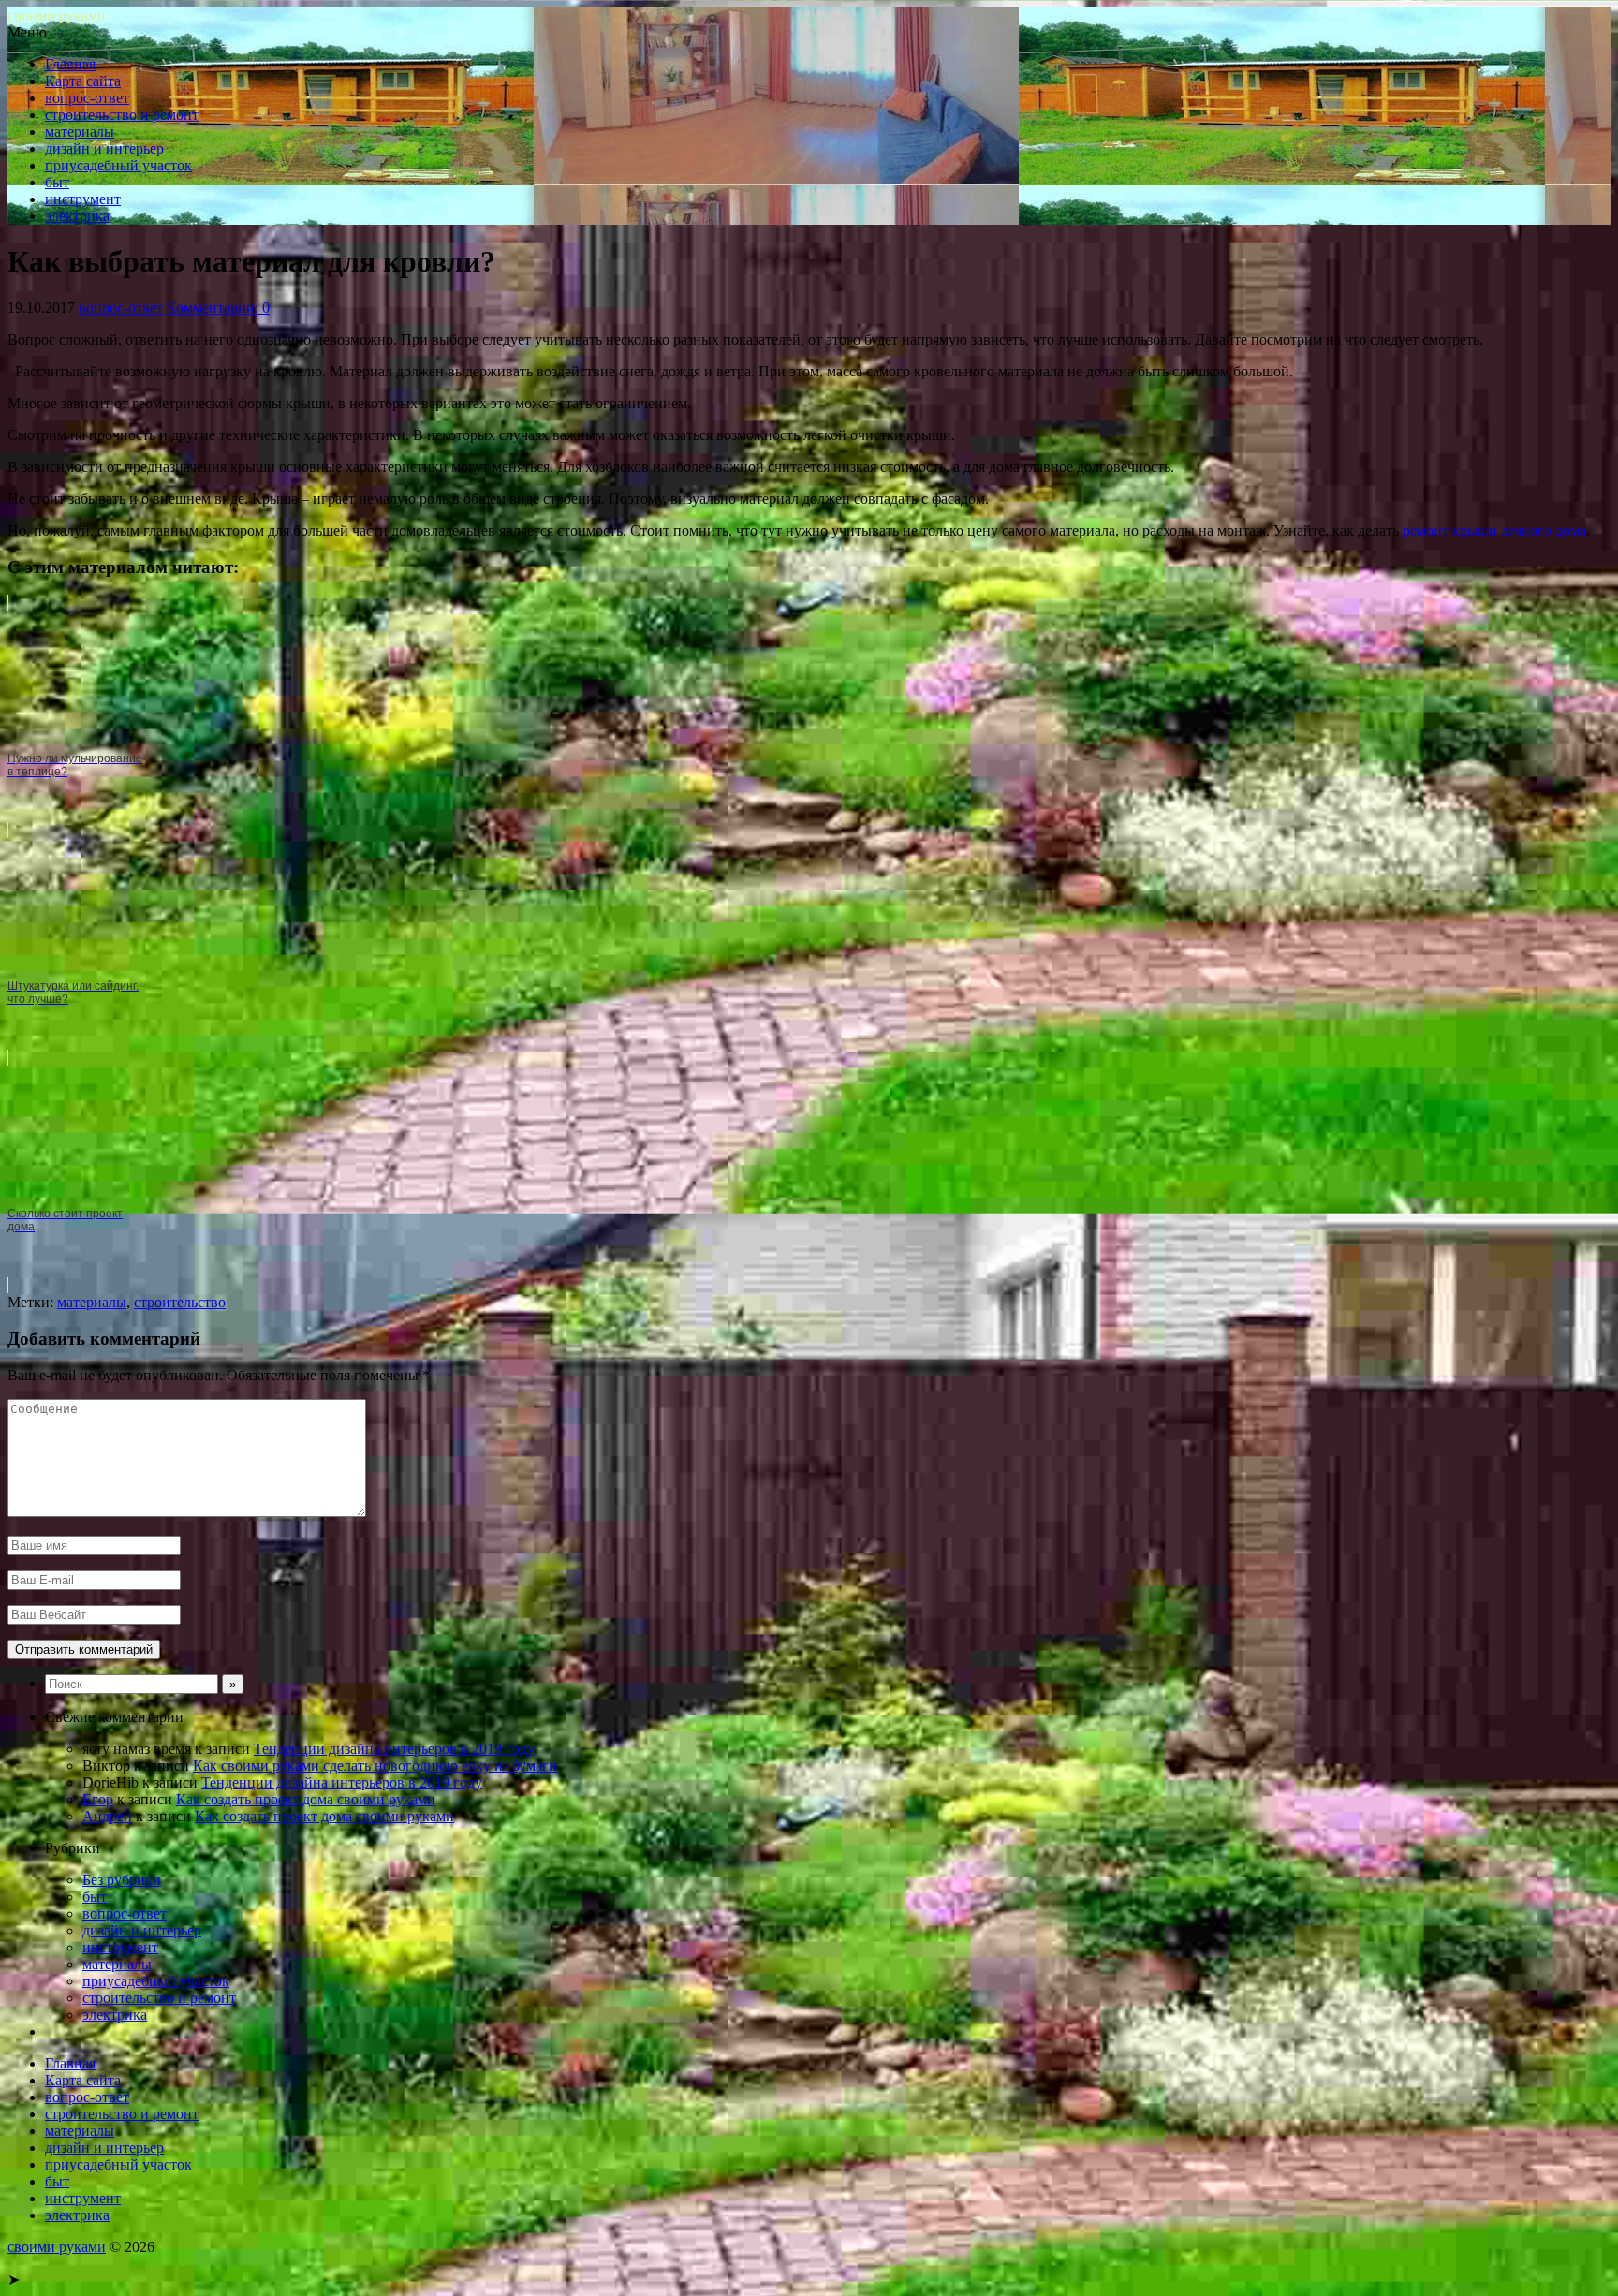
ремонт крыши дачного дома (1494, 530)
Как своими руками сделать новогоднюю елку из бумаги (375, 1766)
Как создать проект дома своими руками (306, 1799)
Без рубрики (122, 1880)
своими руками (57, 15)
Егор (98, 1799)
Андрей (107, 1816)
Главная (70, 64)
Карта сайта (83, 81)
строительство (180, 1302)
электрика (77, 216)
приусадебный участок (118, 165)
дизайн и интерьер (104, 148)
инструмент (83, 199)
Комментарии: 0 (218, 308)
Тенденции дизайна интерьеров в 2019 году (394, 1749)
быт (57, 182)
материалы (80, 132)
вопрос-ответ (87, 98)
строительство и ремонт (122, 115)
